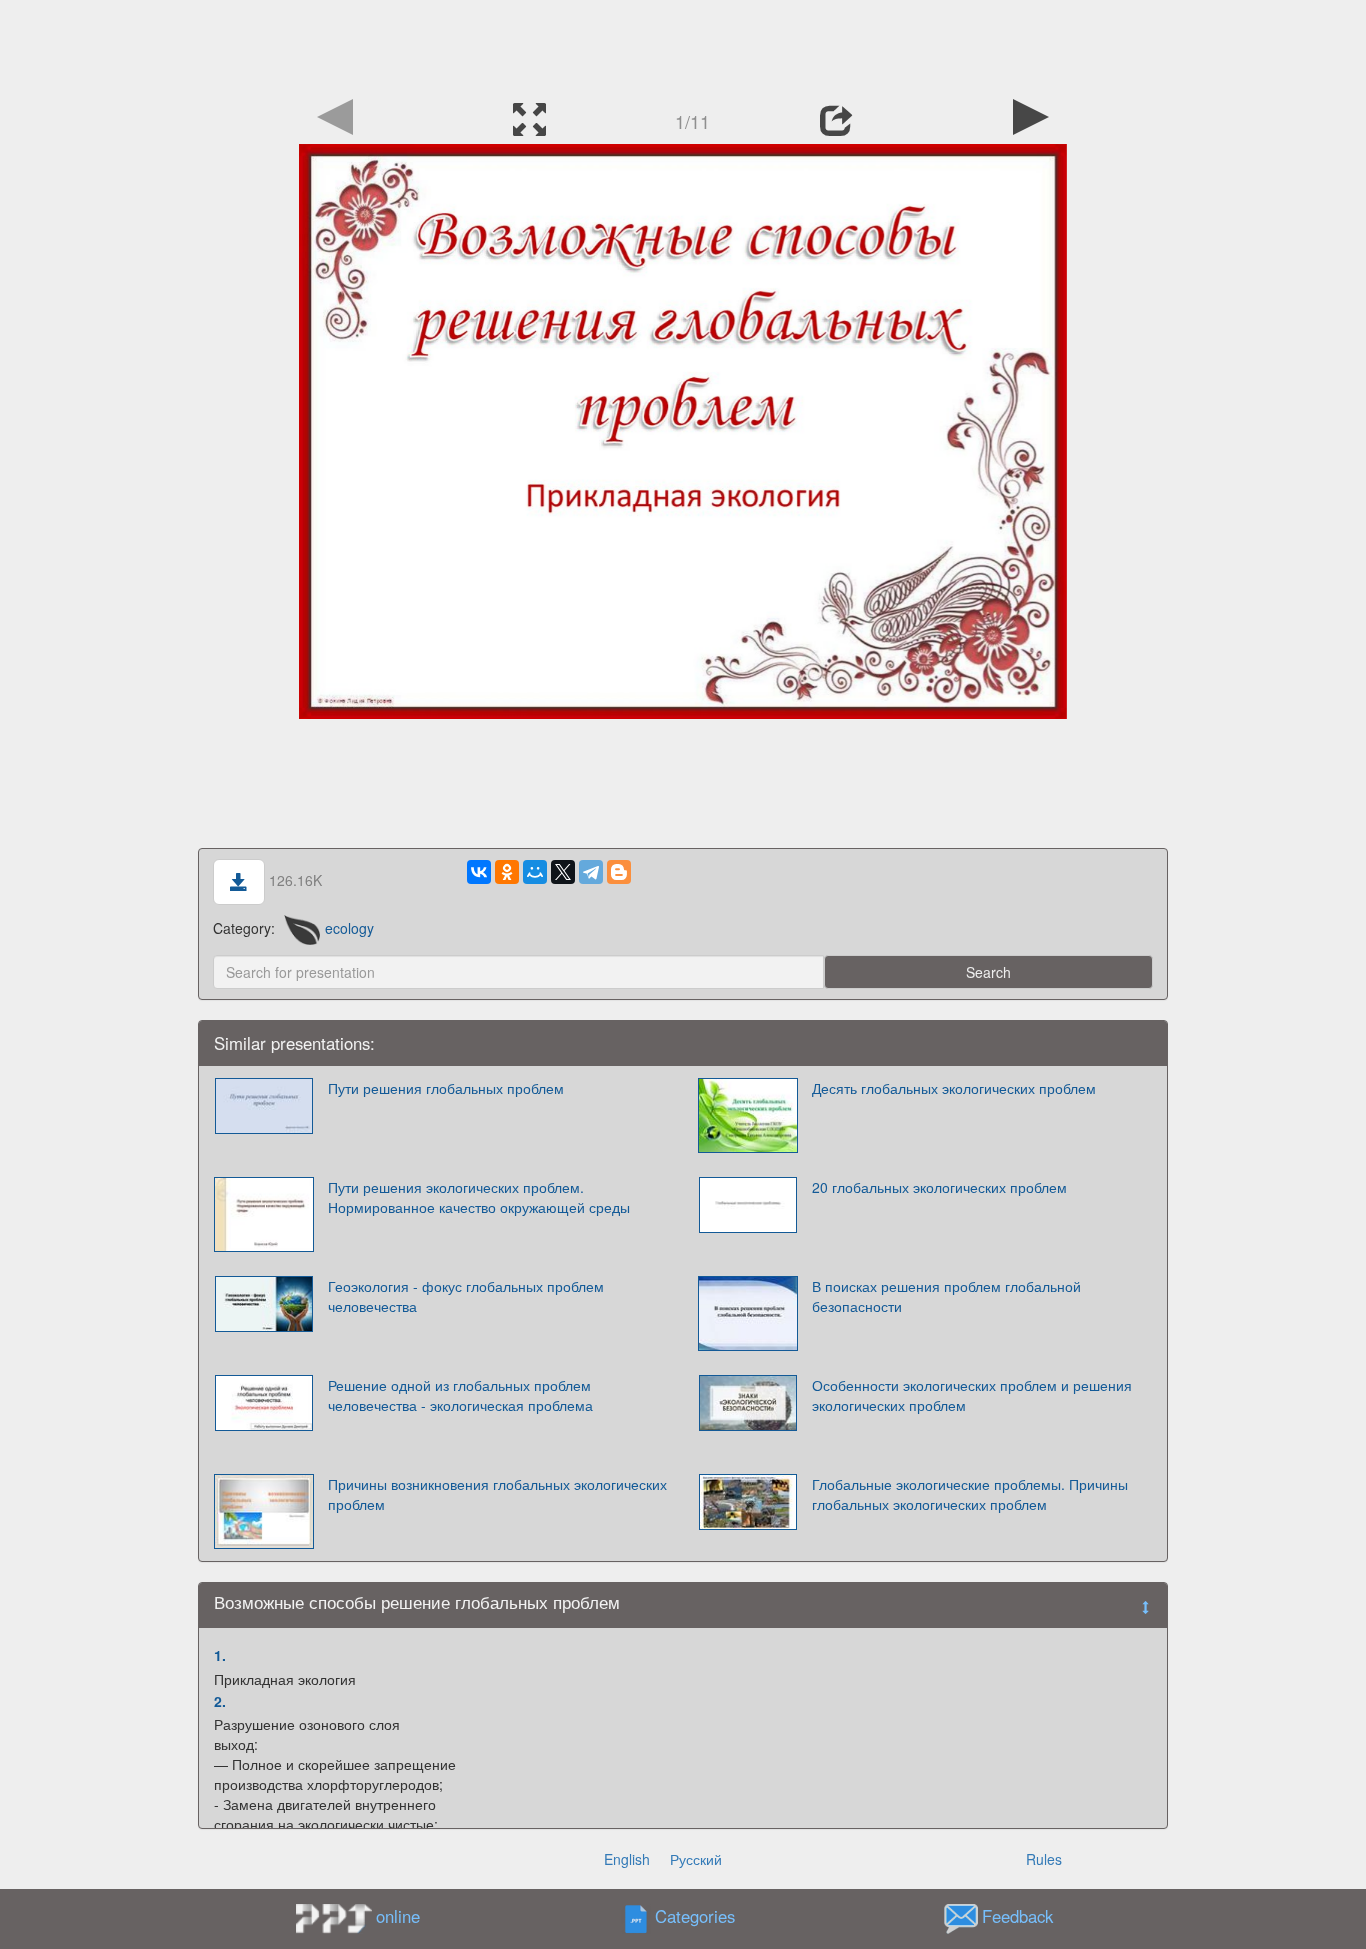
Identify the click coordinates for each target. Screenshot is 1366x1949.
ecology (349, 928)
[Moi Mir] (535, 872)
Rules (1044, 1859)
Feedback (1017, 1917)
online (398, 1916)
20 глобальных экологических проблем (939, 1187)
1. (220, 1655)
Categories (695, 1917)
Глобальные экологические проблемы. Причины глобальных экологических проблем (970, 1494)
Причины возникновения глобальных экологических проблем (497, 1494)
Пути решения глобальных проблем (446, 1088)
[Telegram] (591, 872)
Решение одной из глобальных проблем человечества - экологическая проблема (460, 1395)
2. (220, 1701)
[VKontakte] (479, 872)
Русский (696, 1859)
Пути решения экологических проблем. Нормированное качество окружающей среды (479, 1197)
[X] (563, 872)
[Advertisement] (683, 45)
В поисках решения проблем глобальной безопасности (946, 1296)
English (627, 1859)
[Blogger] (619, 872)
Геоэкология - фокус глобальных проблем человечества (466, 1296)
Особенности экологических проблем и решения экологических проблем (972, 1395)
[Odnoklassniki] (507, 872)
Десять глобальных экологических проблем (954, 1088)
